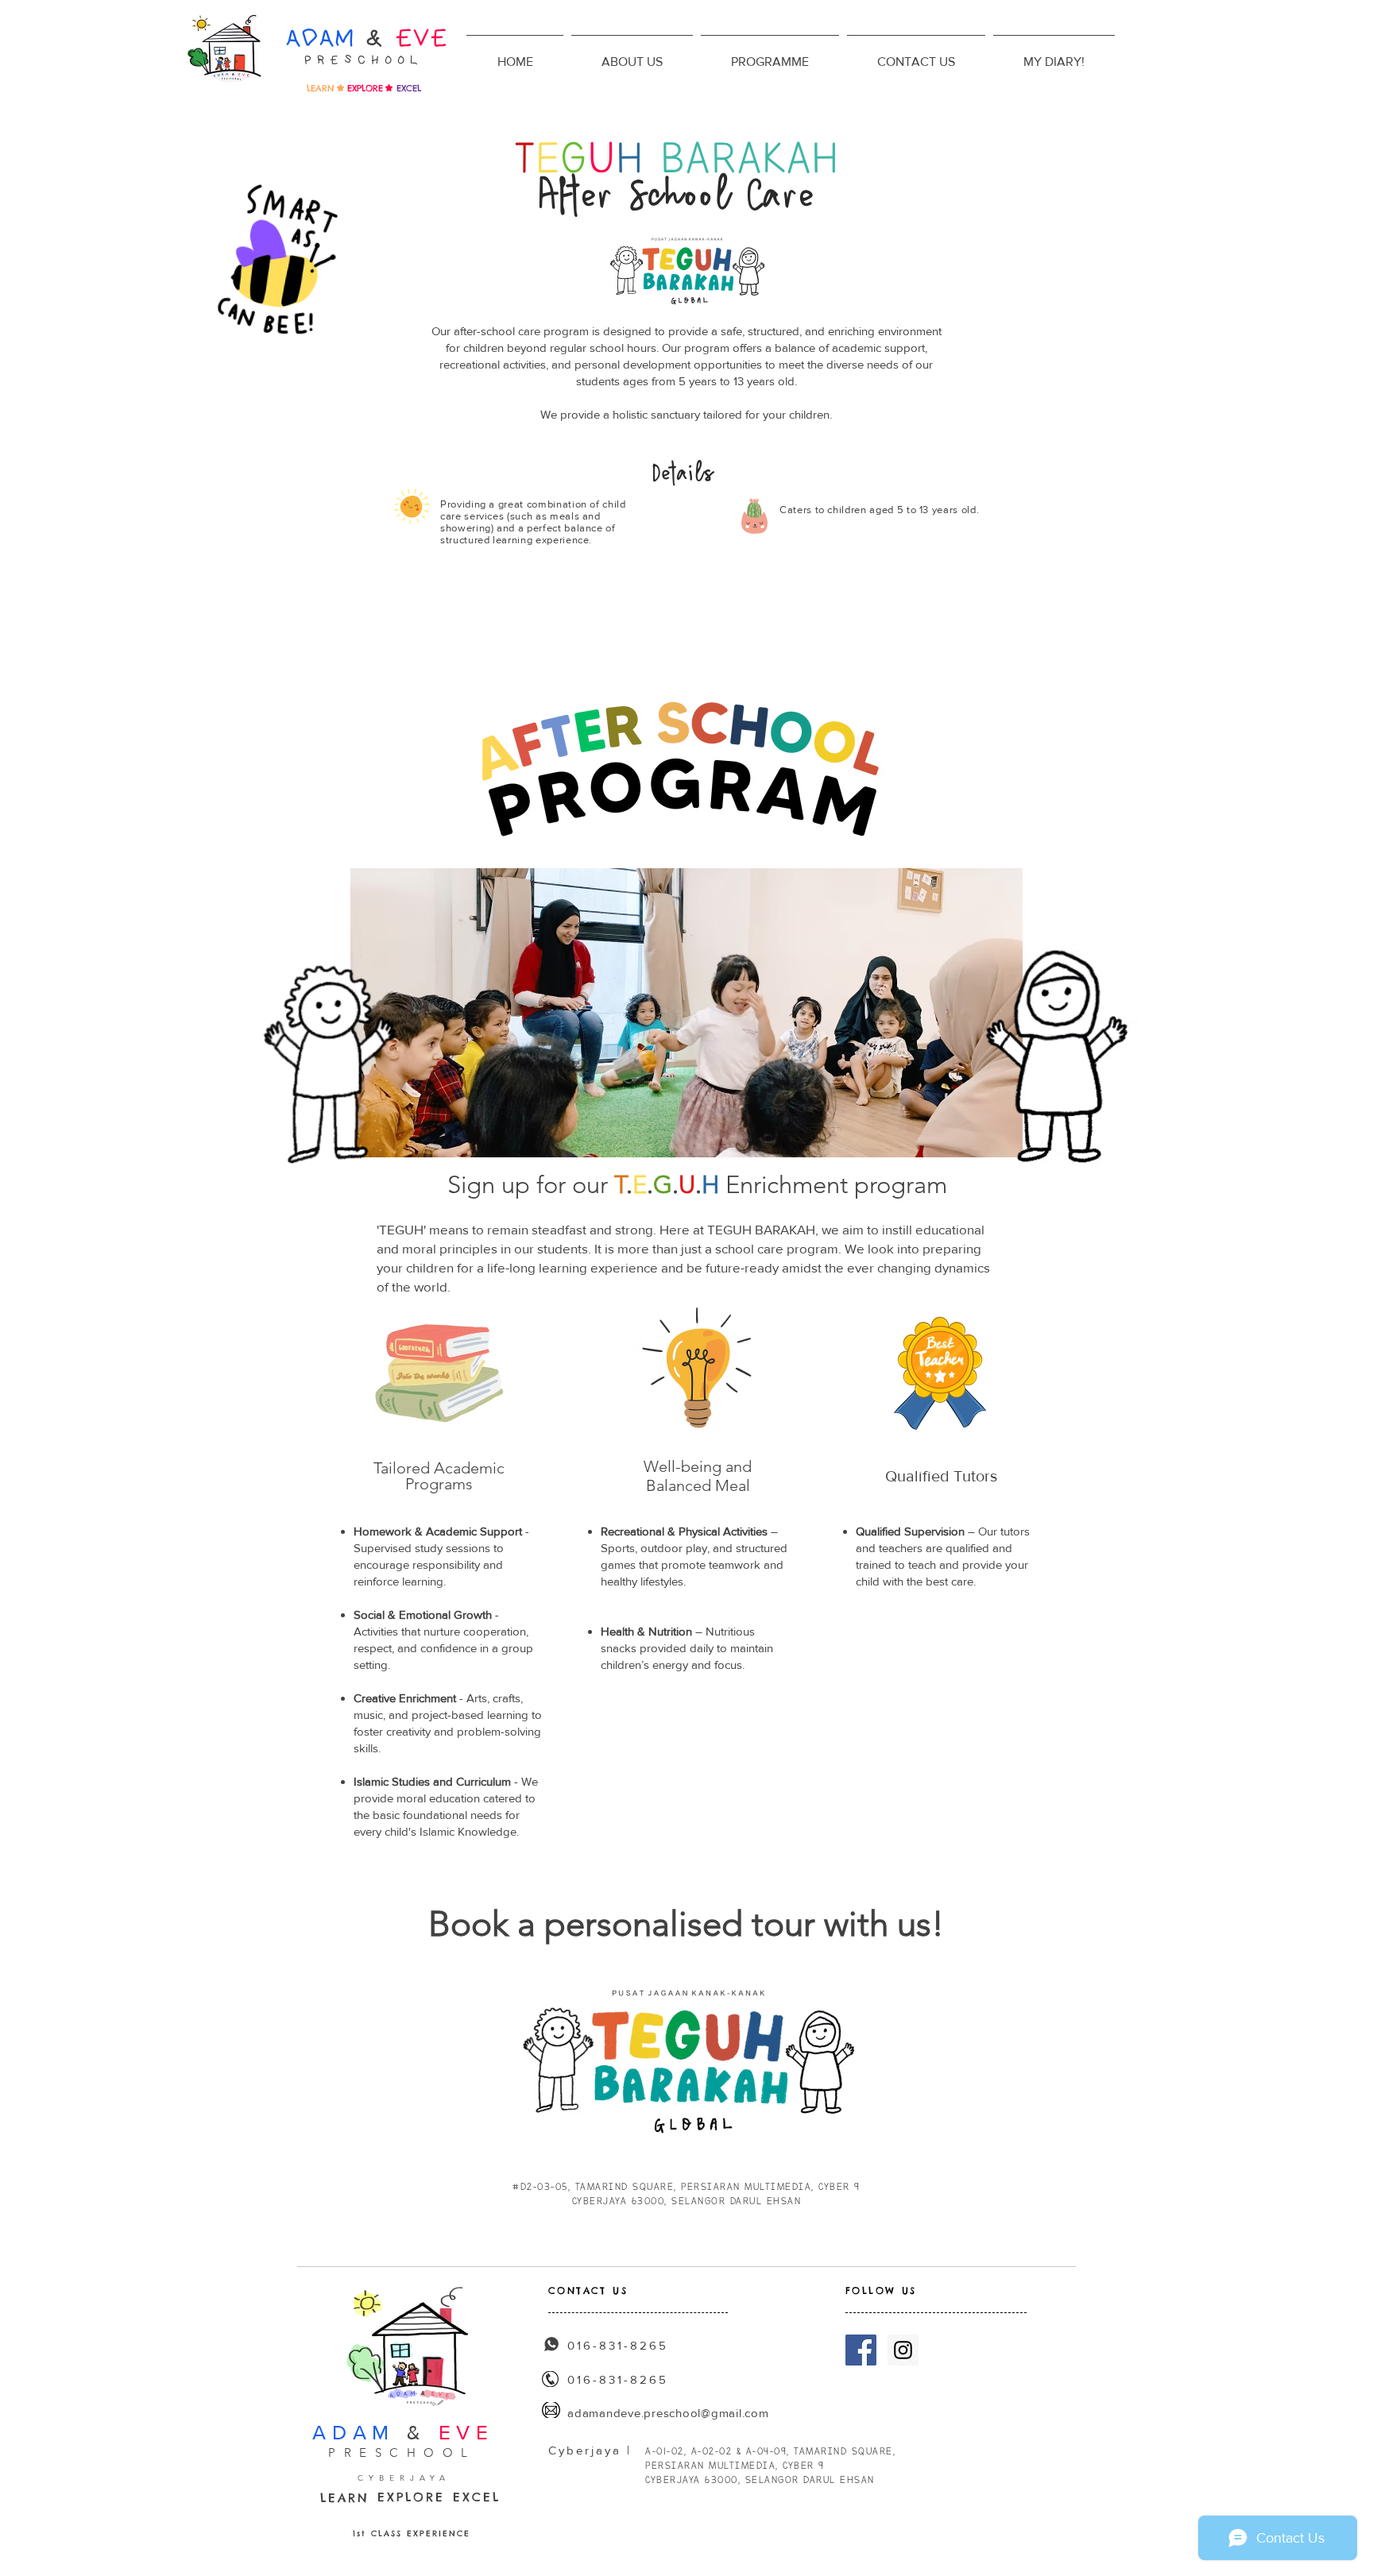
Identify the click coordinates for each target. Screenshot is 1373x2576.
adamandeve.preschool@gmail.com (668, 2413)
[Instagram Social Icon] (903, 2350)
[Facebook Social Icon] (861, 2350)
